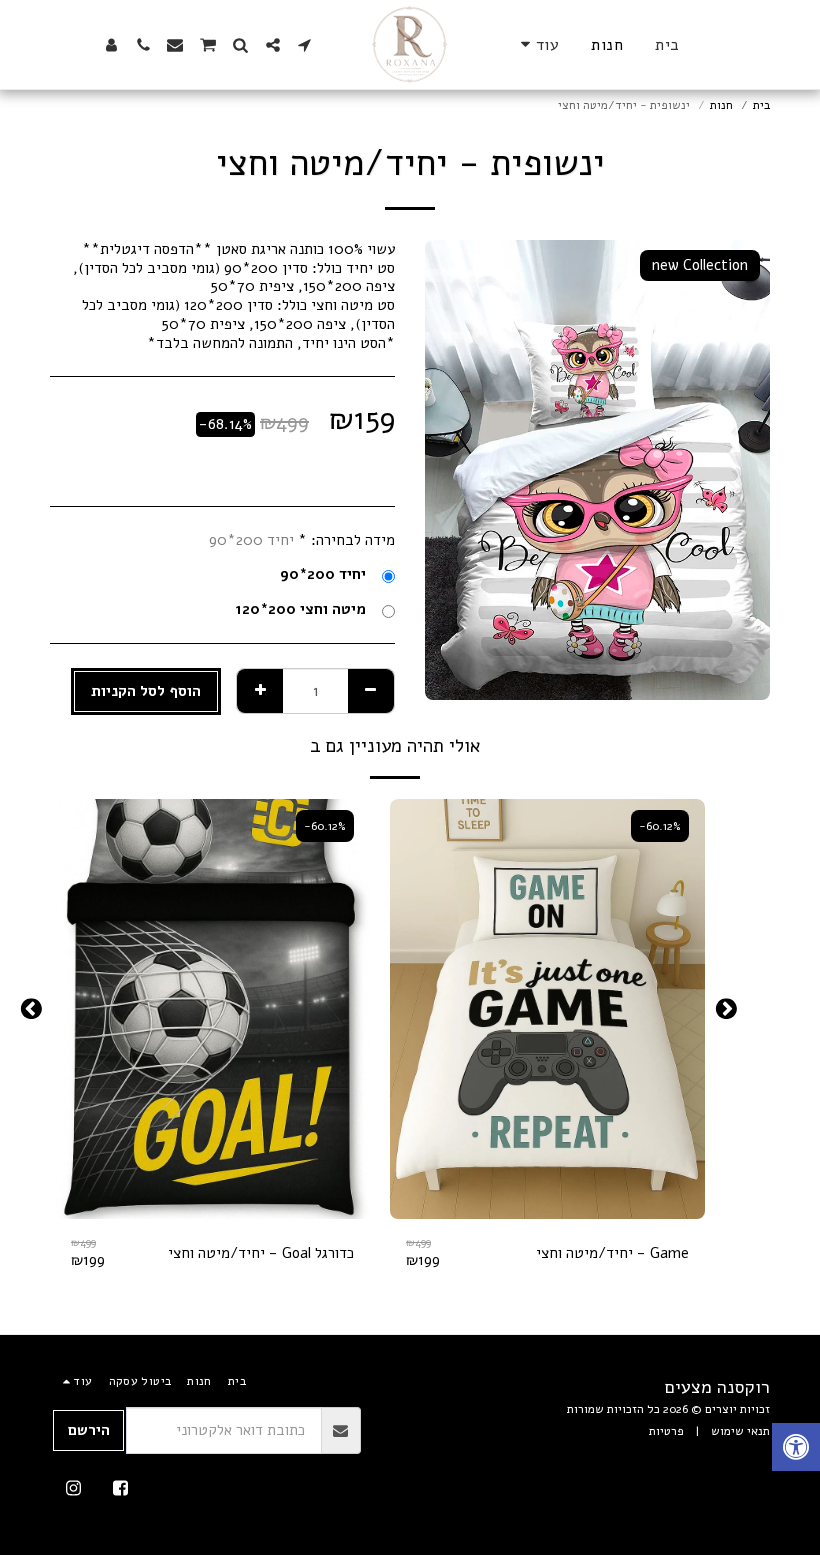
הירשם (89, 1430)
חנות (721, 105)
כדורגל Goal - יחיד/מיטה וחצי (261, 1253)
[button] (305, 45)
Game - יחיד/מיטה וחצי (612, 1253)
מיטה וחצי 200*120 (300, 609)
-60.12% (660, 826)
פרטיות (666, 1431)
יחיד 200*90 (323, 574)
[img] (547, 1009)
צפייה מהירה (548, 1211)
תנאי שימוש (740, 1431)
